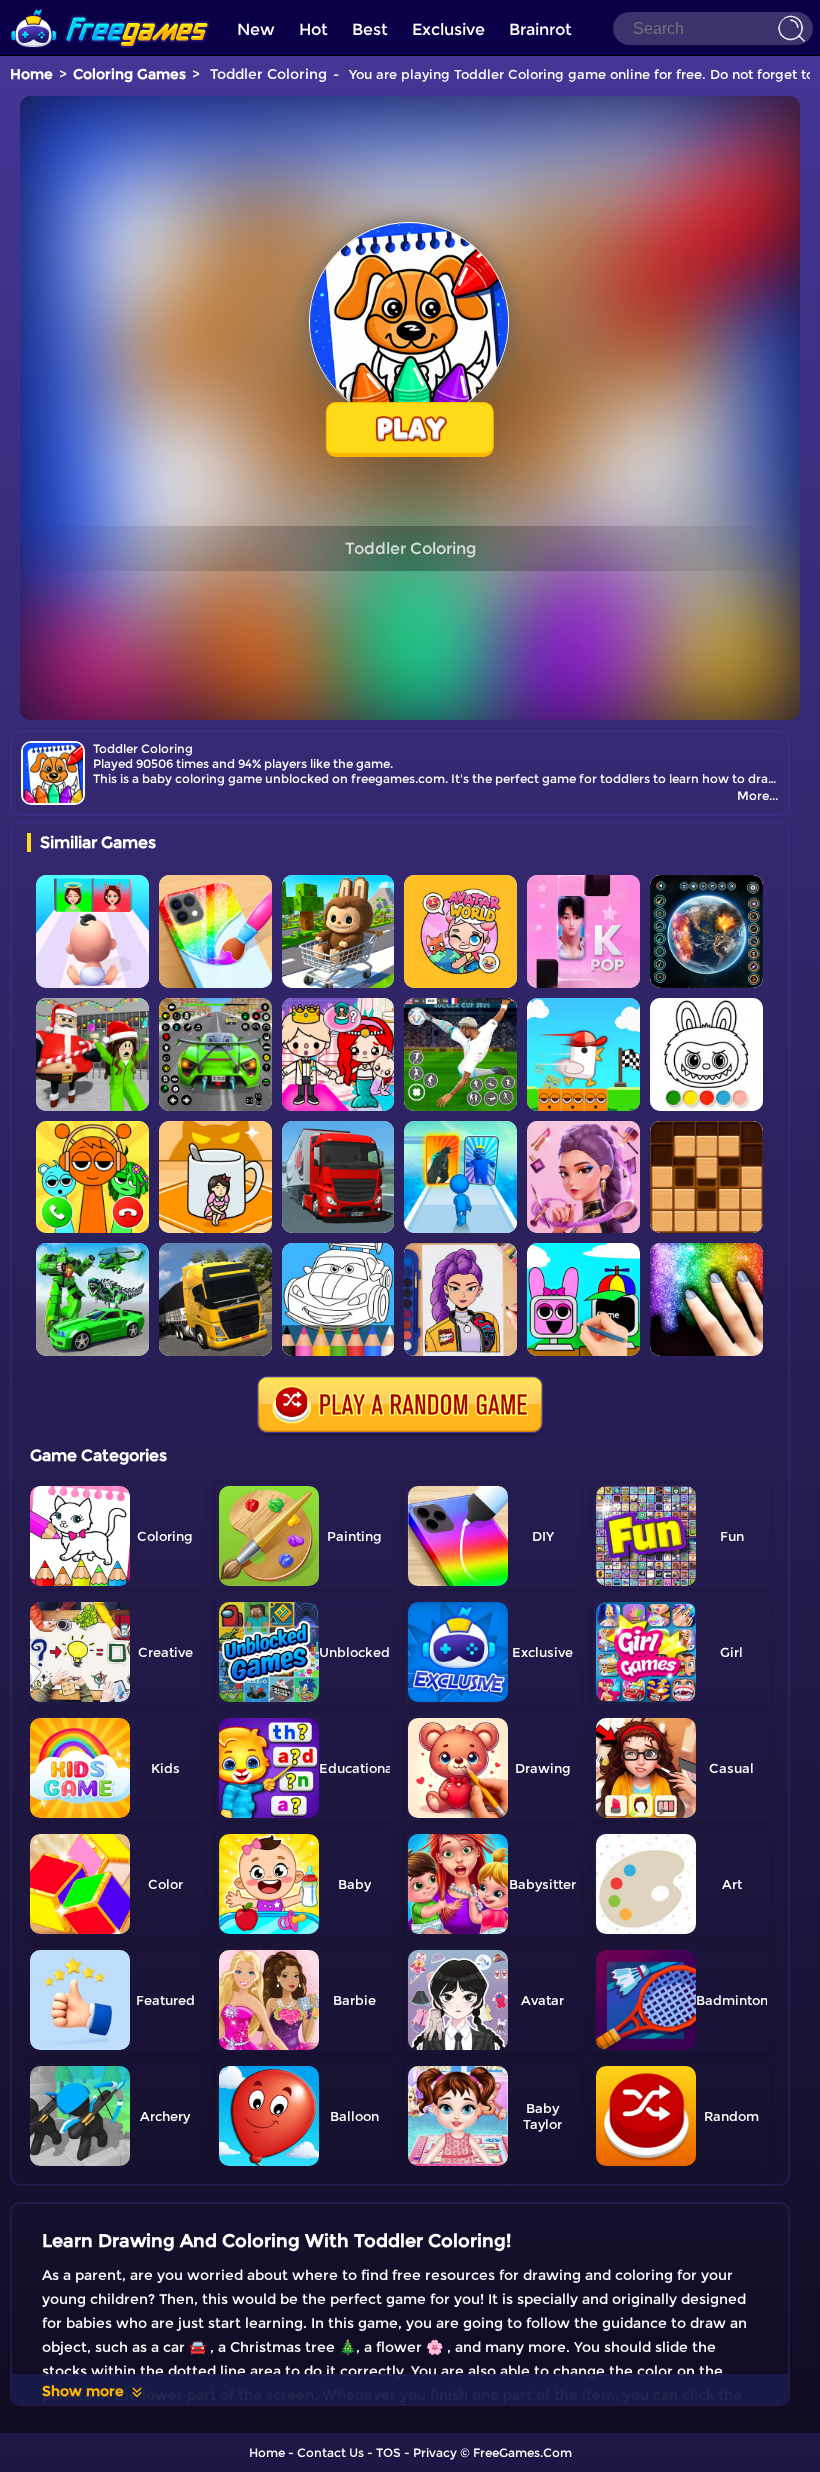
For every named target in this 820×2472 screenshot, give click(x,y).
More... (757, 795)
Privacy (435, 2452)
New (256, 29)
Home (31, 74)
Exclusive (448, 29)
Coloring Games (129, 74)
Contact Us (330, 2452)
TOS (388, 2452)
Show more (83, 2391)
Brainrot (540, 29)
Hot (313, 29)
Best (370, 29)
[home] (110, 7)
